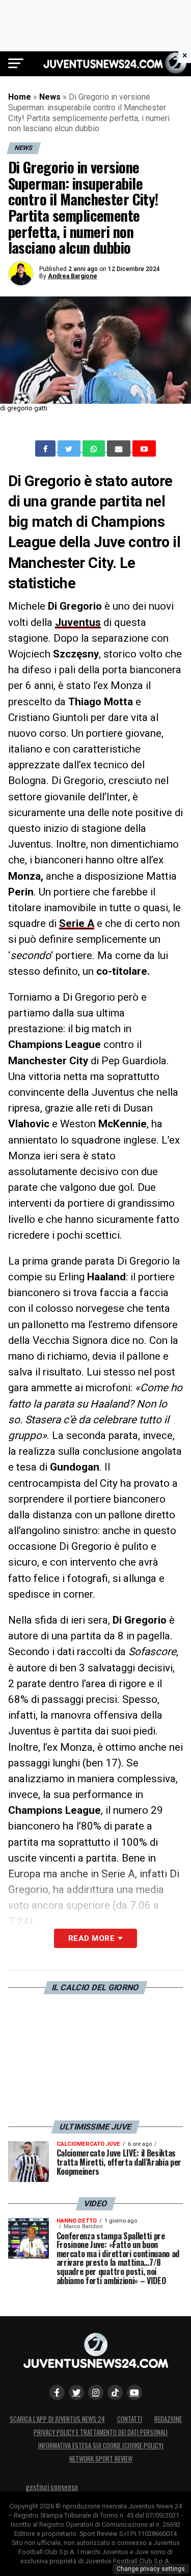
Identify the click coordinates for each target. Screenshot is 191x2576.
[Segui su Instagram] (96, 2392)
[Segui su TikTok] (115, 2392)
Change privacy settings (151, 2569)
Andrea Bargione (73, 276)
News (50, 97)
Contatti (130, 2419)
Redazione (168, 2419)
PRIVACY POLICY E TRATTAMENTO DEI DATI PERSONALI (101, 2432)
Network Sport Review (101, 2459)
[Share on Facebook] (46, 448)
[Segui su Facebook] (57, 2392)
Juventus (78, 622)
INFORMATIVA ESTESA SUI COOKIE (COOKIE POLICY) (101, 2446)
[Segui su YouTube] (134, 2392)
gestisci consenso (52, 2487)
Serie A (77, 923)
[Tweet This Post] (70, 448)
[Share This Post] (95, 448)
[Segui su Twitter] (76, 2392)
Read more (91, 1938)
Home (20, 97)
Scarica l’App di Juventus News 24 (57, 2419)
